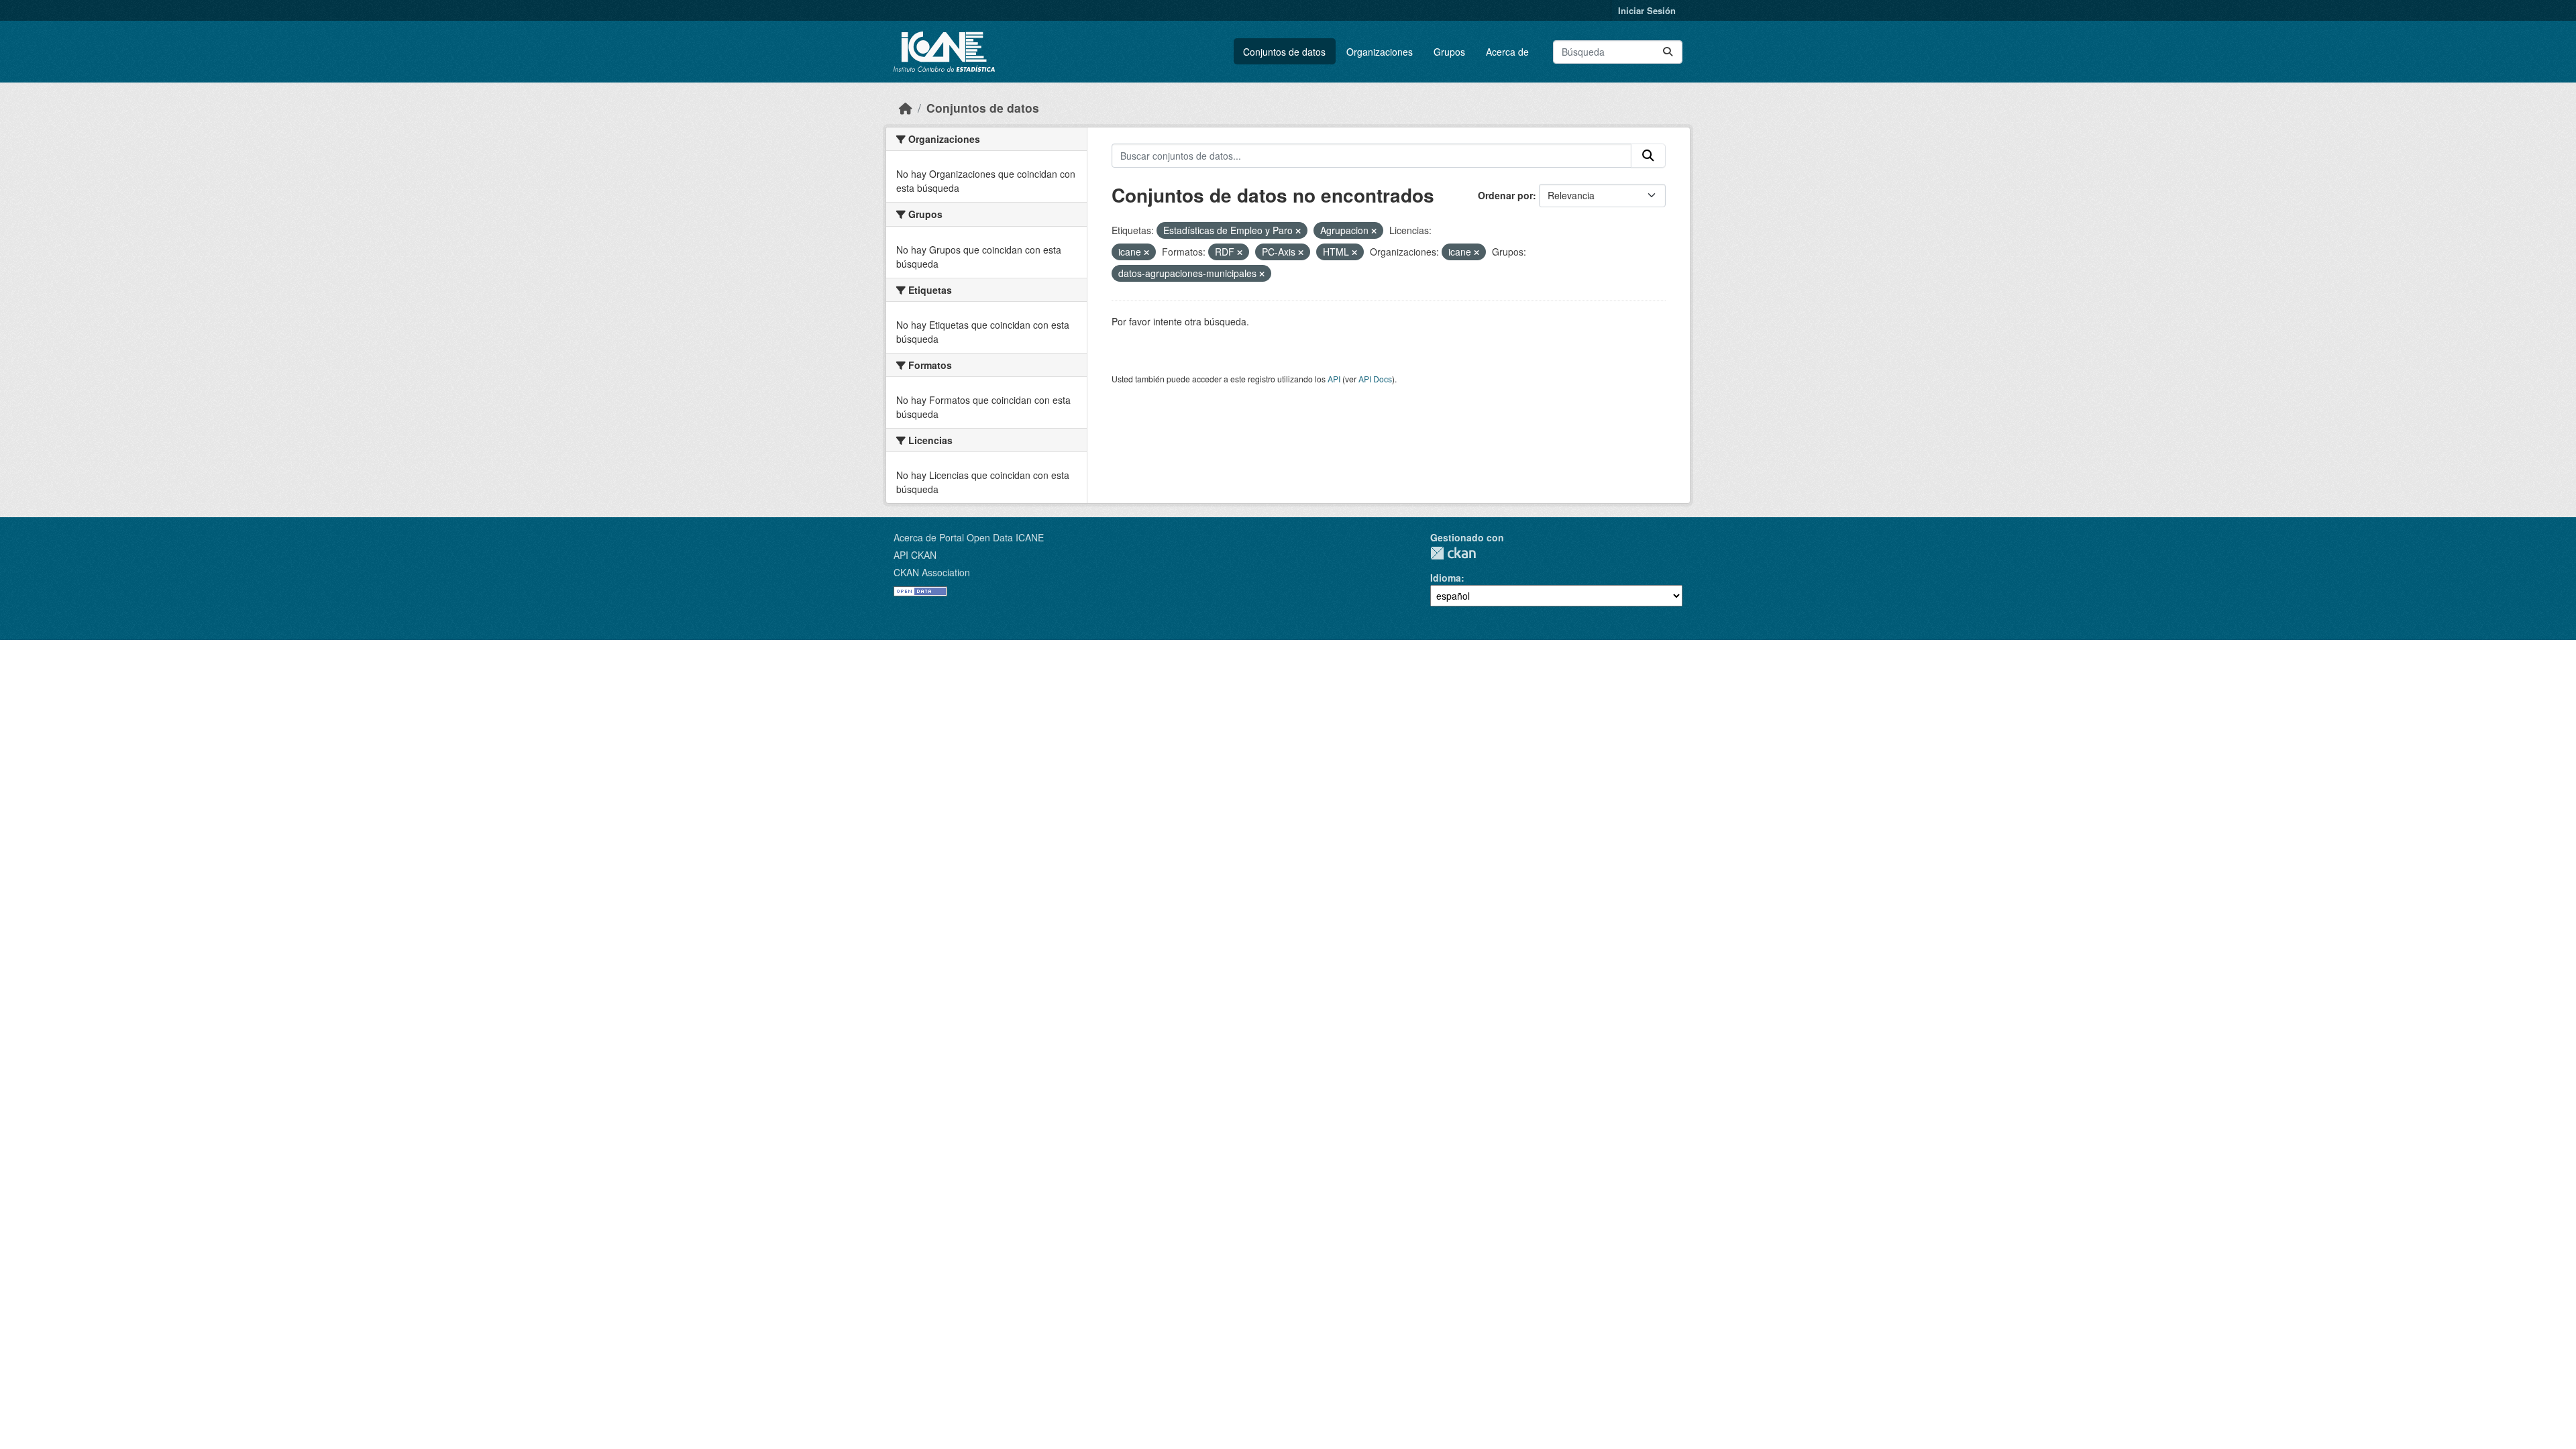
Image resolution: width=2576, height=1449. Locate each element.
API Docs (1375, 379)
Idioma (1446, 578)
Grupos (1449, 52)
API (1334, 379)
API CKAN (915, 555)
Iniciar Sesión (1647, 10)
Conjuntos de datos (1284, 52)
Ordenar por (1505, 195)
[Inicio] (906, 108)
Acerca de (1507, 52)
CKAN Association (932, 572)
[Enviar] (1668, 52)
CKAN (1453, 553)
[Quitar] (1298, 231)
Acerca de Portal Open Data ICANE (969, 537)
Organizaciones (1380, 52)
